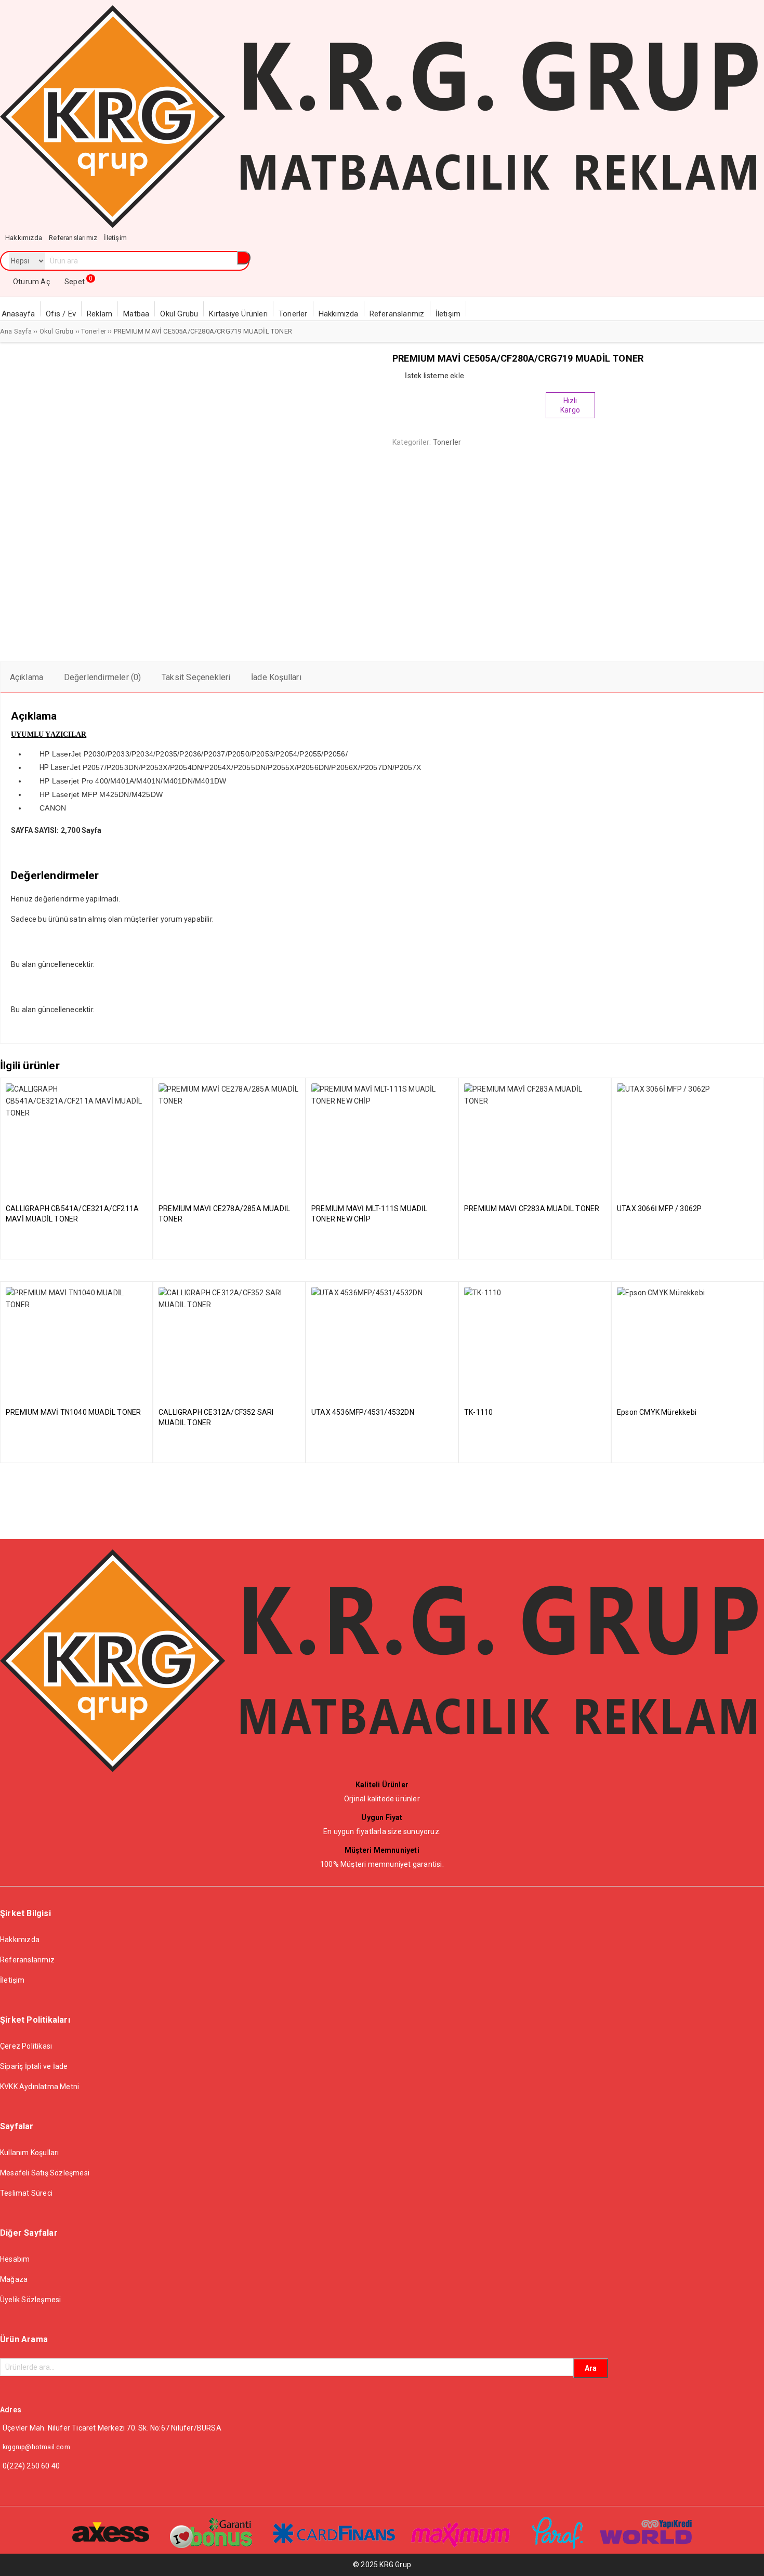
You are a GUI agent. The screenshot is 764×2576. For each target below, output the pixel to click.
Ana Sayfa (16, 331)
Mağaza (14, 2279)
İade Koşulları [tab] (276, 677)
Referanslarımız (27, 1960)
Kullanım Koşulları (30, 2153)
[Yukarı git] (746, 2558)
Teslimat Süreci (26, 2193)
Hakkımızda (20, 1940)
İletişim (12, 1980)
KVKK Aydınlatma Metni (39, 2087)
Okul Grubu (57, 331)
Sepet (78, 282)
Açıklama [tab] (27, 677)
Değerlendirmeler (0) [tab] (103, 677)
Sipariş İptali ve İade (34, 2066)
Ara (591, 2368)
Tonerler (94, 331)
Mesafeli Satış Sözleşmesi (45, 2173)
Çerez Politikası (26, 2046)
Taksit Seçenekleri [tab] (196, 677)
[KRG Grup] (379, 225)
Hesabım (15, 2259)
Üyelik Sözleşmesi (30, 2300)
